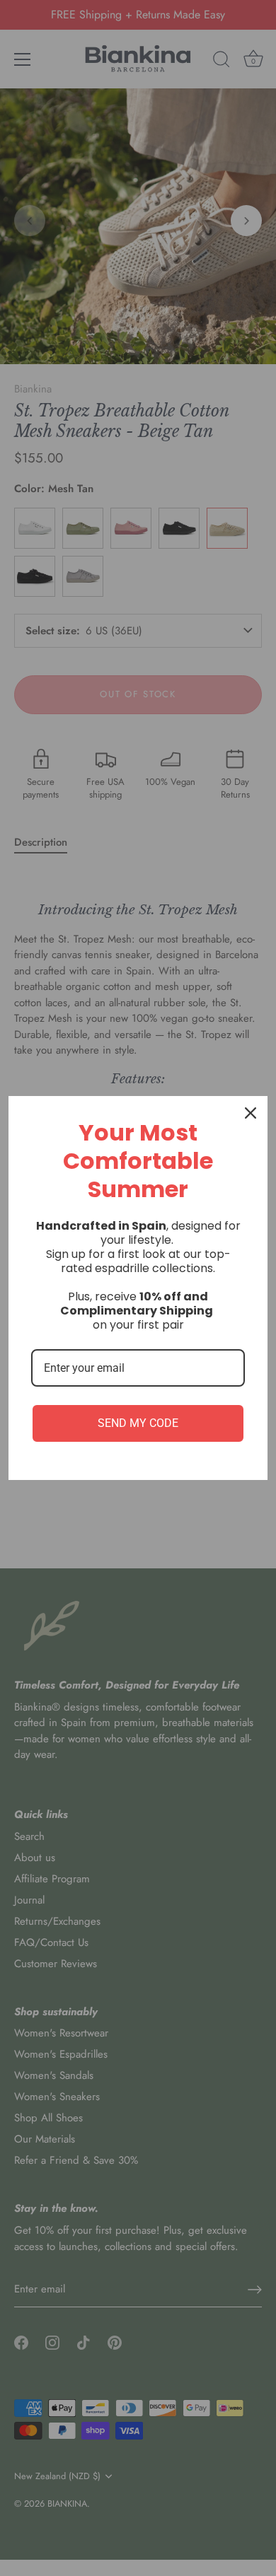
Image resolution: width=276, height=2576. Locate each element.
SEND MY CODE (138, 1423)
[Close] (251, 1113)
